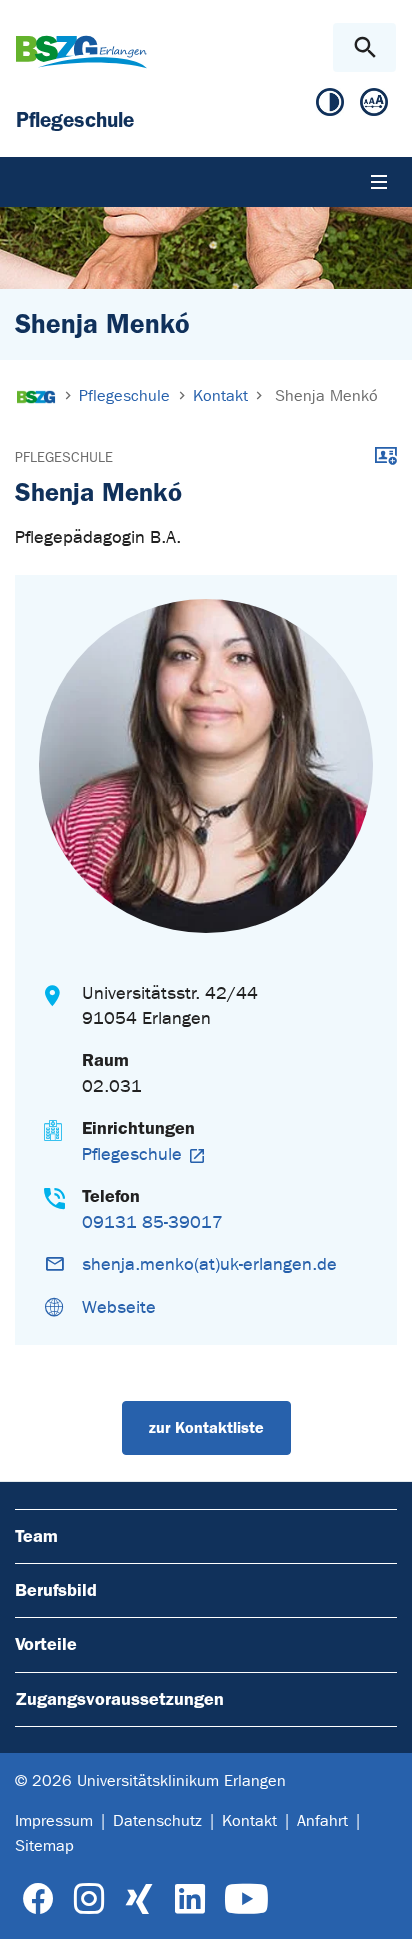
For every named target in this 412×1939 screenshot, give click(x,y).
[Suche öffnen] (364, 47)
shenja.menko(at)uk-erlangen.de (209, 1264)
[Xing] (139, 1899)
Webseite (119, 1307)
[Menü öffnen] (379, 182)
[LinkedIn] (189, 1899)
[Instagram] (89, 1899)
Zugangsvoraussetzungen (119, 1699)
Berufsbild (56, 1590)
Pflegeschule (64, 457)
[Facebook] (38, 1899)
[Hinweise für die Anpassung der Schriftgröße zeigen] (374, 106)
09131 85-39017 (152, 1222)
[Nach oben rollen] (380, 1906)
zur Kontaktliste (206, 1427)
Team (36, 1536)
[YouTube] (246, 1899)
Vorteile (46, 1644)
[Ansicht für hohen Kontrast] (330, 106)
